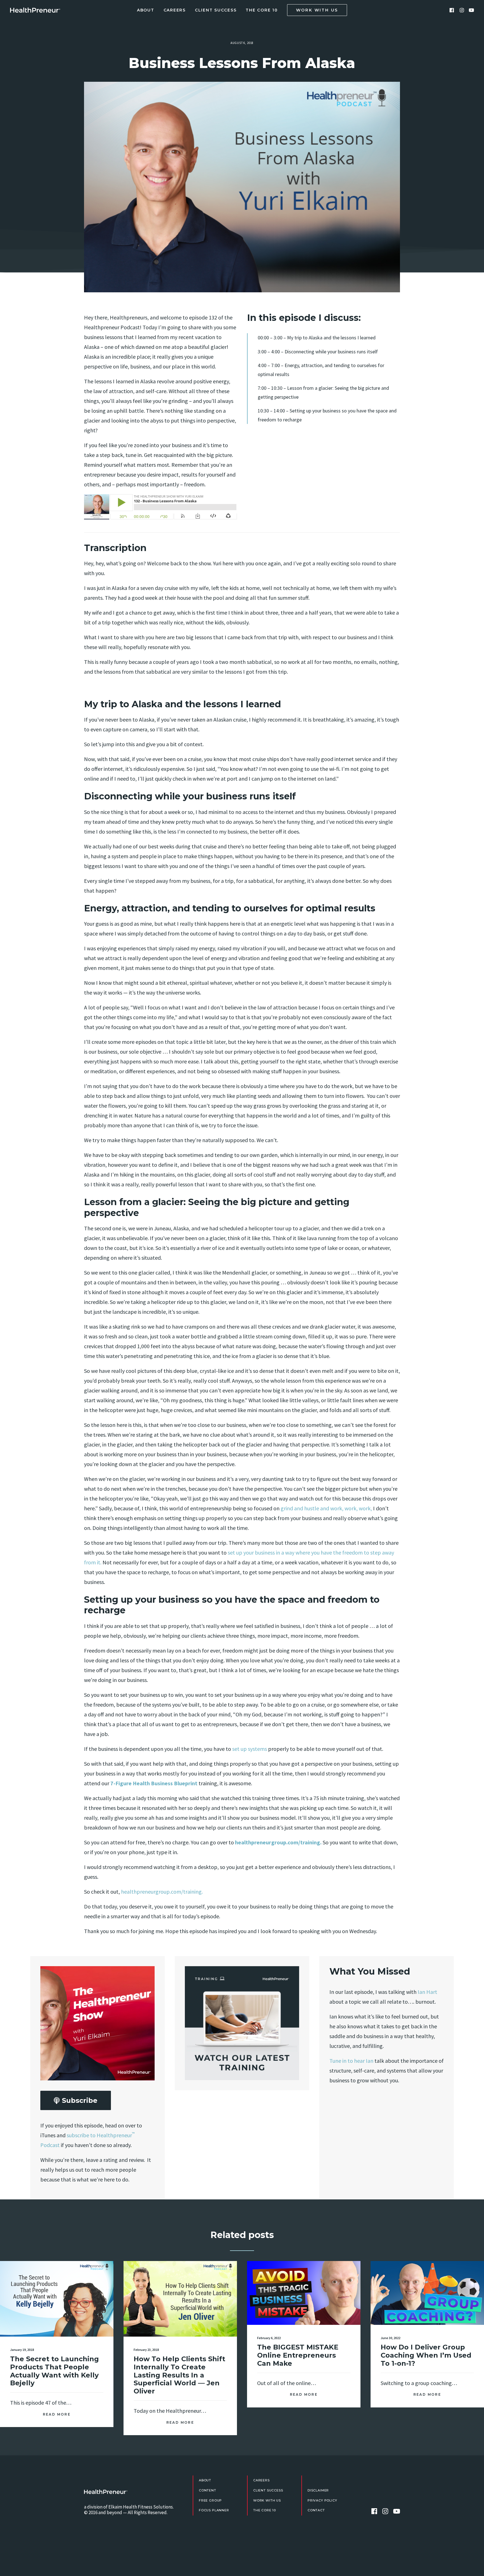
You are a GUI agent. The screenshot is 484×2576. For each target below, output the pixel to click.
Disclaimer (318, 2490)
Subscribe (80, 2100)
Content (208, 2490)
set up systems (249, 1749)
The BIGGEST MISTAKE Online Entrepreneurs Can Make (298, 2355)
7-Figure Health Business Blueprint (154, 1783)
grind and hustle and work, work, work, (326, 1508)
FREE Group (210, 2500)
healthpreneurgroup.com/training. (278, 1842)
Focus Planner (214, 2510)
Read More (57, 2414)
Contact (316, 2510)
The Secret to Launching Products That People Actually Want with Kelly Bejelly (54, 2371)
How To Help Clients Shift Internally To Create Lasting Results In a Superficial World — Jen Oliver (179, 2375)
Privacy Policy (322, 2500)
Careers (175, 10)
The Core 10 (262, 10)
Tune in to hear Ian (351, 2061)
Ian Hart (427, 1992)
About (146, 10)
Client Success (216, 10)
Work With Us (267, 2500)
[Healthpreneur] (106, 2492)
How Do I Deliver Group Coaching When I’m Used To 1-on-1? (426, 2355)
